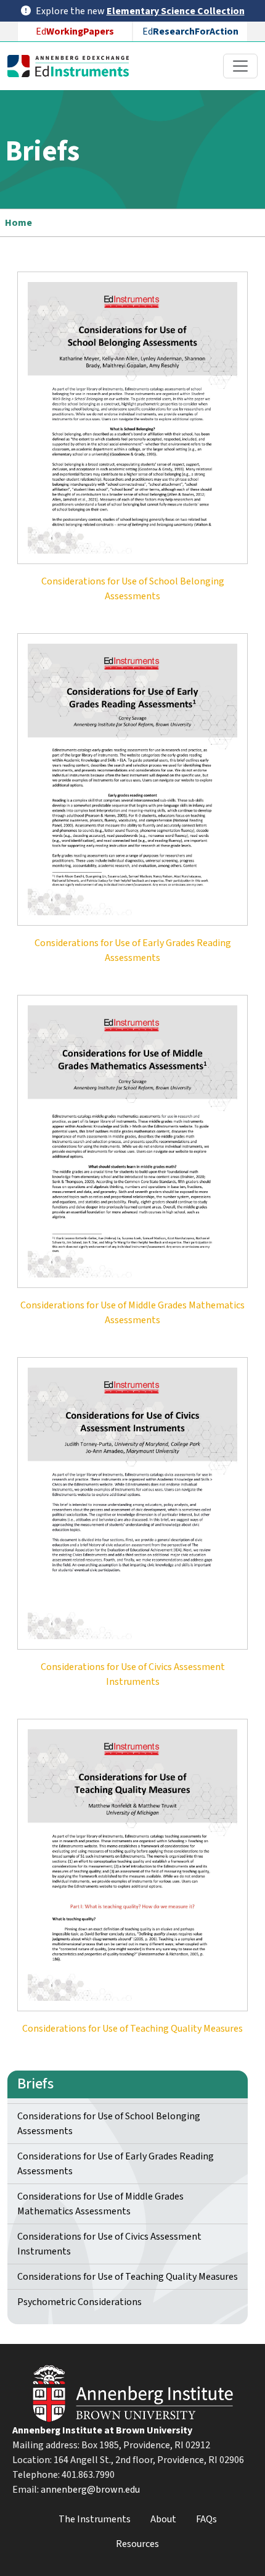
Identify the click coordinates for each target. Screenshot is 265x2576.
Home (18, 223)
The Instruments (95, 2519)
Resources (137, 2544)
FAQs (206, 2519)
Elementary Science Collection (176, 11)
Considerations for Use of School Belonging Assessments (109, 2124)
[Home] (73, 66)
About (163, 2519)
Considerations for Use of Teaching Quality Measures (128, 2277)
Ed (75, 31)
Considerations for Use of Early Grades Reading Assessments (116, 2164)
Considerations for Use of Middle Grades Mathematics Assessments (100, 2204)
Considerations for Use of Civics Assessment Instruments (109, 2244)
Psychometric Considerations (79, 2302)
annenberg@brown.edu (90, 2490)
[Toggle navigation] (240, 66)
